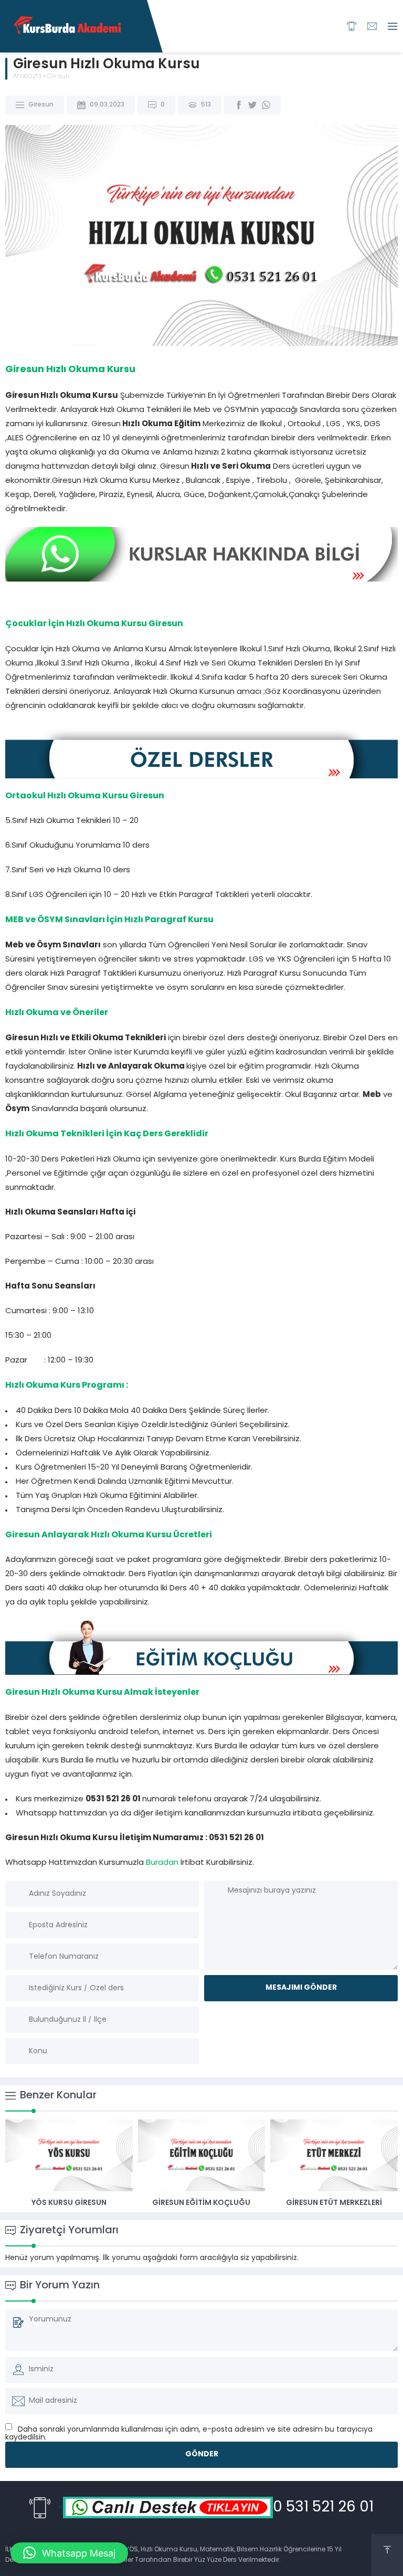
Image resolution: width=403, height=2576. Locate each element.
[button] (69, 2553)
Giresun (58, 77)
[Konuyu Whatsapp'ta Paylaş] (266, 105)
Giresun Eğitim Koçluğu (201, 2203)
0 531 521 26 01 (323, 2508)
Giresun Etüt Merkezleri (334, 2203)
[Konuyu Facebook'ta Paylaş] (239, 105)
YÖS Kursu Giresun (69, 2203)
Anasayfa (27, 77)
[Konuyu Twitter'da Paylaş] (252, 105)
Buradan (162, 1863)
